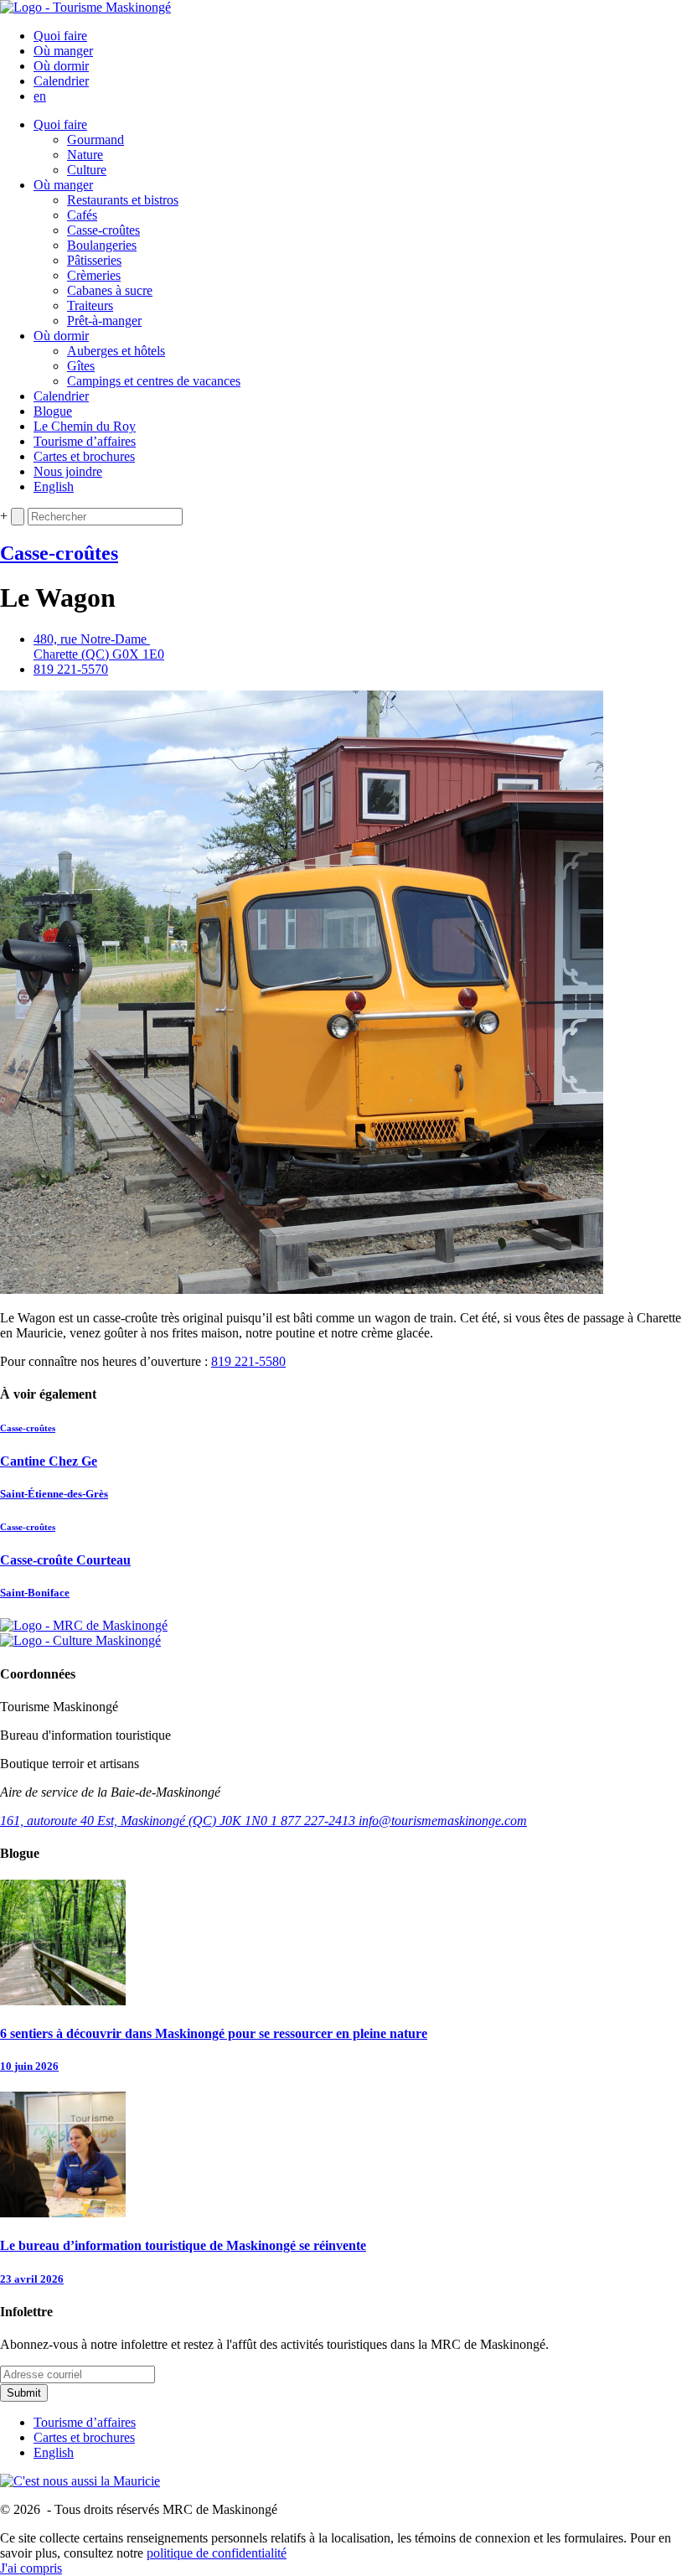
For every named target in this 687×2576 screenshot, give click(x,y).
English (54, 486)
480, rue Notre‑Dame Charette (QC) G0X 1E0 (99, 647)
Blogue (53, 411)
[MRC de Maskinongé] (84, 1625)
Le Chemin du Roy (85, 426)
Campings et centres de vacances (154, 381)
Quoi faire (60, 36)
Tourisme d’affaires (85, 441)
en (40, 96)
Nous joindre (68, 471)
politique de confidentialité (217, 2553)
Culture (87, 170)
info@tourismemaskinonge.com (443, 1821)
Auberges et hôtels (116, 351)
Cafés (82, 215)
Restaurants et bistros (123, 200)
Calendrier (61, 81)
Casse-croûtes (103, 230)
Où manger (63, 51)
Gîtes (81, 366)
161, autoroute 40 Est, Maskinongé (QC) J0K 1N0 (135, 1821)
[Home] (85, 7)
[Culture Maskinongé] (80, 1640)
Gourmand (96, 140)
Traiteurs (90, 305)
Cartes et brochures (84, 456)
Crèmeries (94, 275)
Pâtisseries (94, 260)
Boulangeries (102, 245)
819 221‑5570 (71, 669)
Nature (85, 155)
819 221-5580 (248, 1361)
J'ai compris (31, 2568)
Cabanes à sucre (110, 290)
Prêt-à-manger (104, 321)
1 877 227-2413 (315, 1821)
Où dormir (61, 66)
